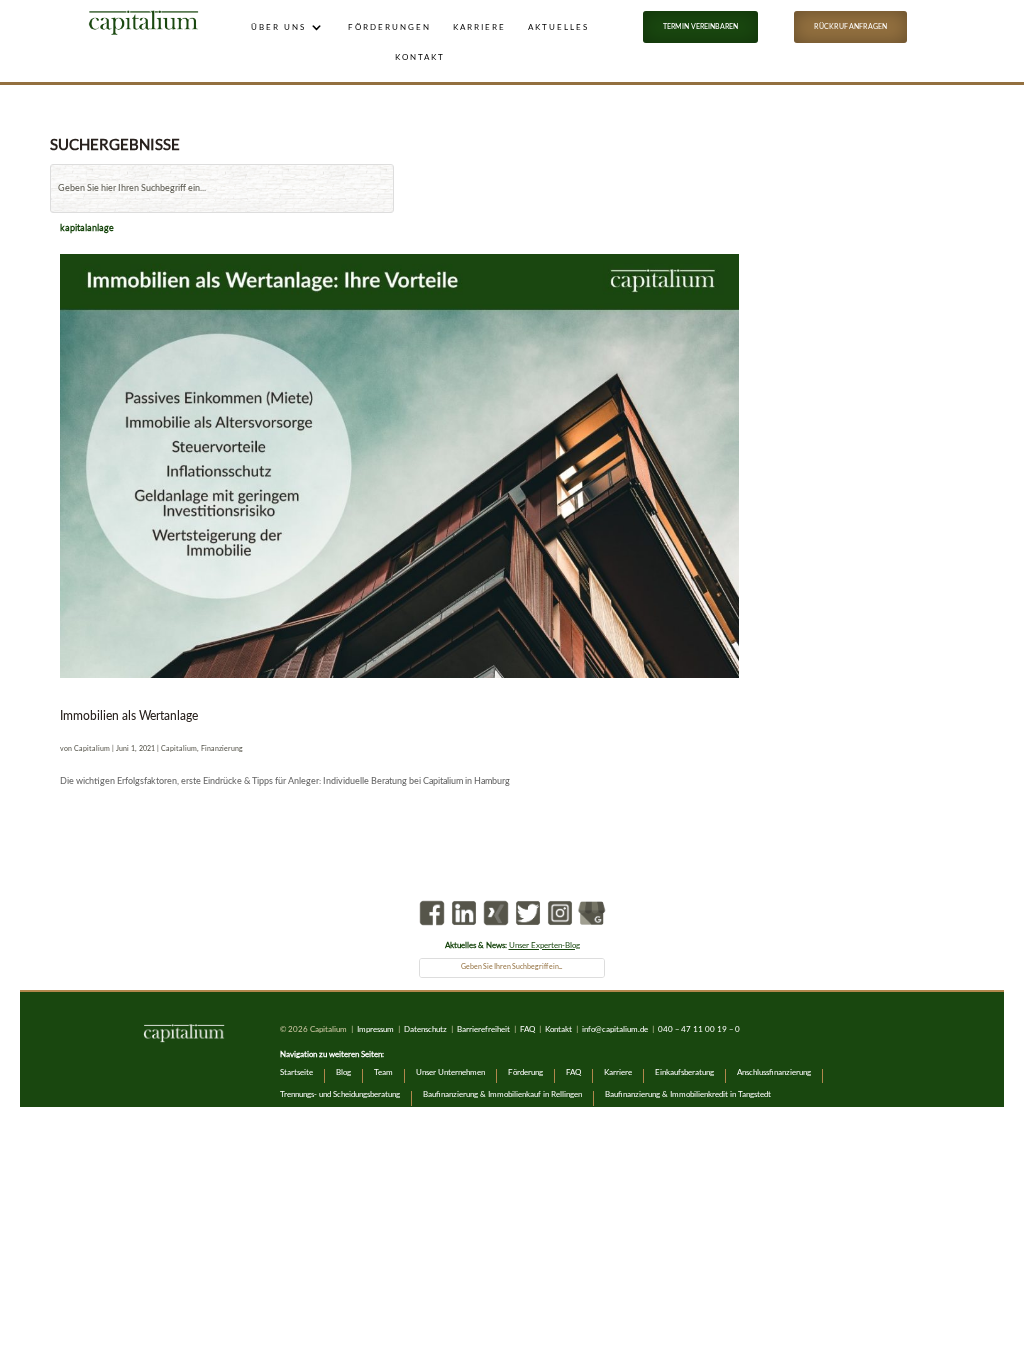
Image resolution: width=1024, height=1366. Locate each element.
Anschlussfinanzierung (774, 1073)
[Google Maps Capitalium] (592, 926)
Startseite (296, 1073)
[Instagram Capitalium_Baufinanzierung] (560, 926)
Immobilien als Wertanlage (129, 716)
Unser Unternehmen (450, 1073)
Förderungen (389, 27)
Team (383, 1073)
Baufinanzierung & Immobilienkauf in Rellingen (502, 1095)
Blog (343, 1073)
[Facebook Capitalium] (432, 926)
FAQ (527, 1029)
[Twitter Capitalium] (528, 926)
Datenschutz (426, 1029)
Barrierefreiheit (483, 1029)
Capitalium (92, 748)
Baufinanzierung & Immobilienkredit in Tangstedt (688, 1095)
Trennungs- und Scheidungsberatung (340, 1095)
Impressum (375, 1029)
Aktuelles (558, 27)
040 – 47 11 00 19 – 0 (699, 1029)
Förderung (525, 1073)
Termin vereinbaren (700, 26)
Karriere (479, 27)
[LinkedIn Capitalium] (464, 926)
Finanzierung (222, 748)
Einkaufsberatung (684, 1073)
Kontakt (420, 57)
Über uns (278, 27)
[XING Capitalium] (496, 926)
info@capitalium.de (615, 1029)
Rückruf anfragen (850, 26)
